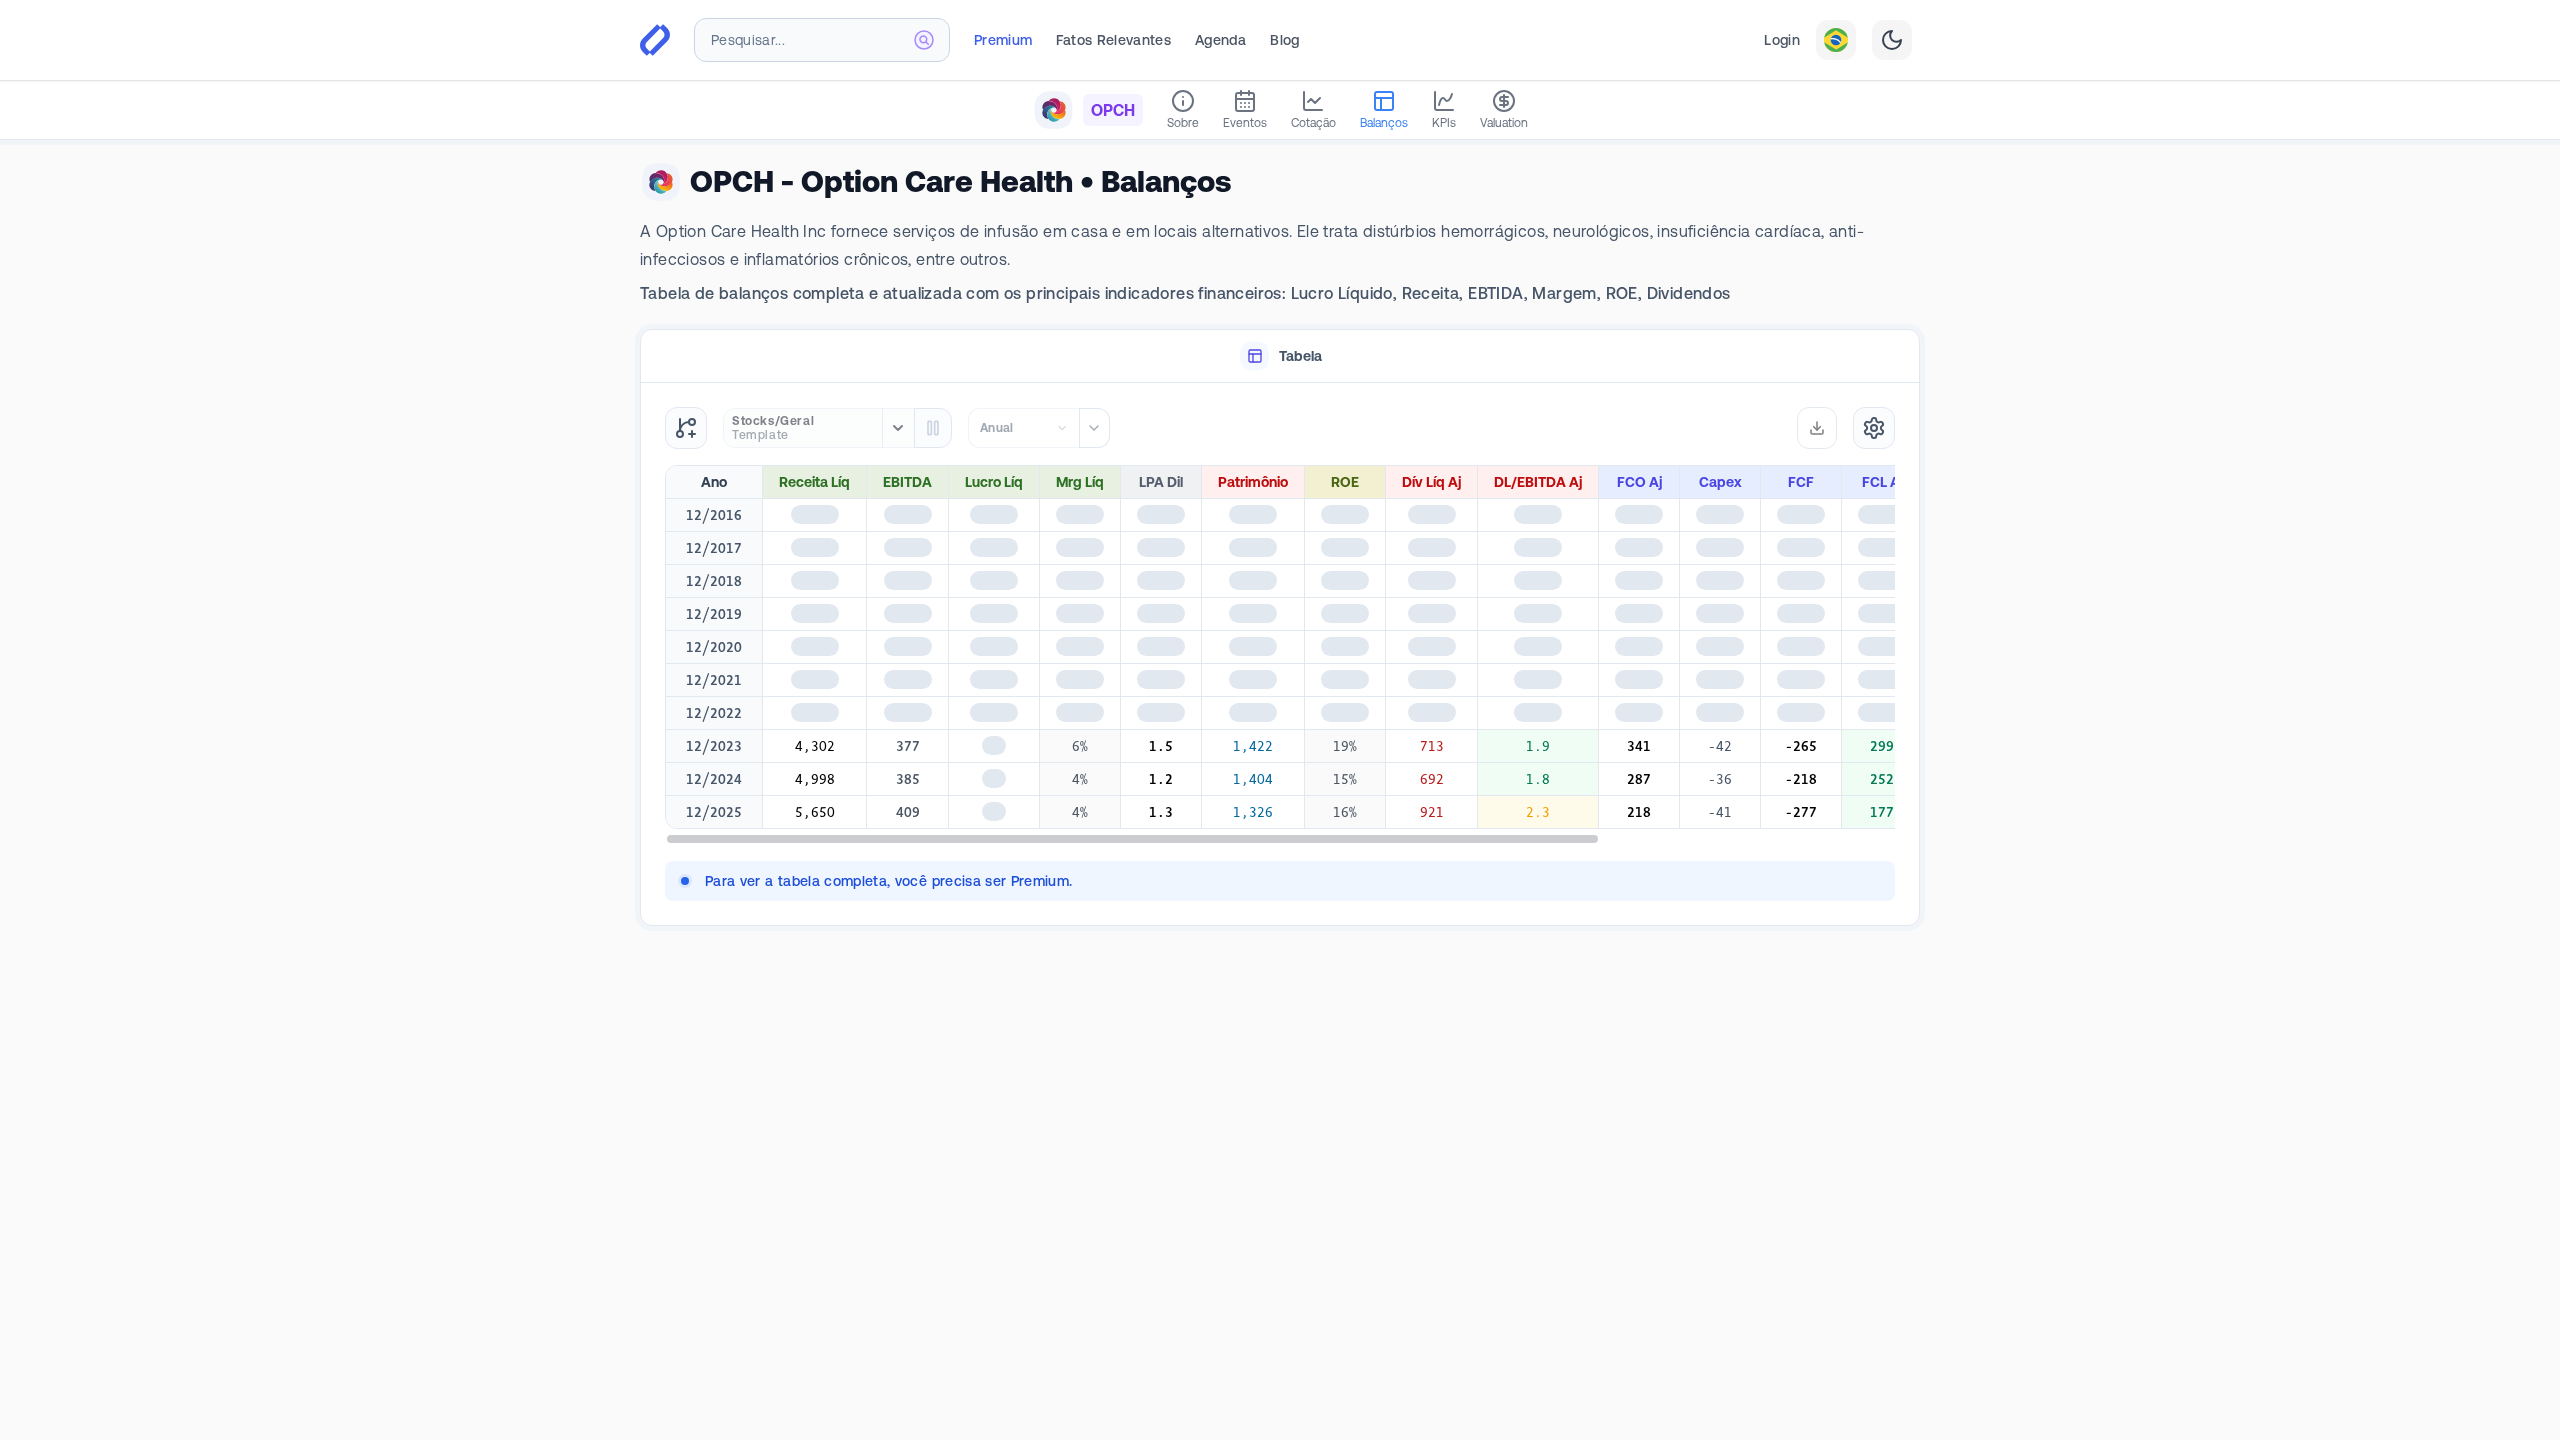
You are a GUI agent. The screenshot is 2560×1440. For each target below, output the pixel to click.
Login (1782, 40)
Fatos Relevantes (1113, 40)
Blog (1284, 40)
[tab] (1280, 356)
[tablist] (1280, 356)
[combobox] (822, 40)
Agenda (1220, 40)
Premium (1003, 40)
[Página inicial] (655, 40)
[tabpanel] (1280, 654)
